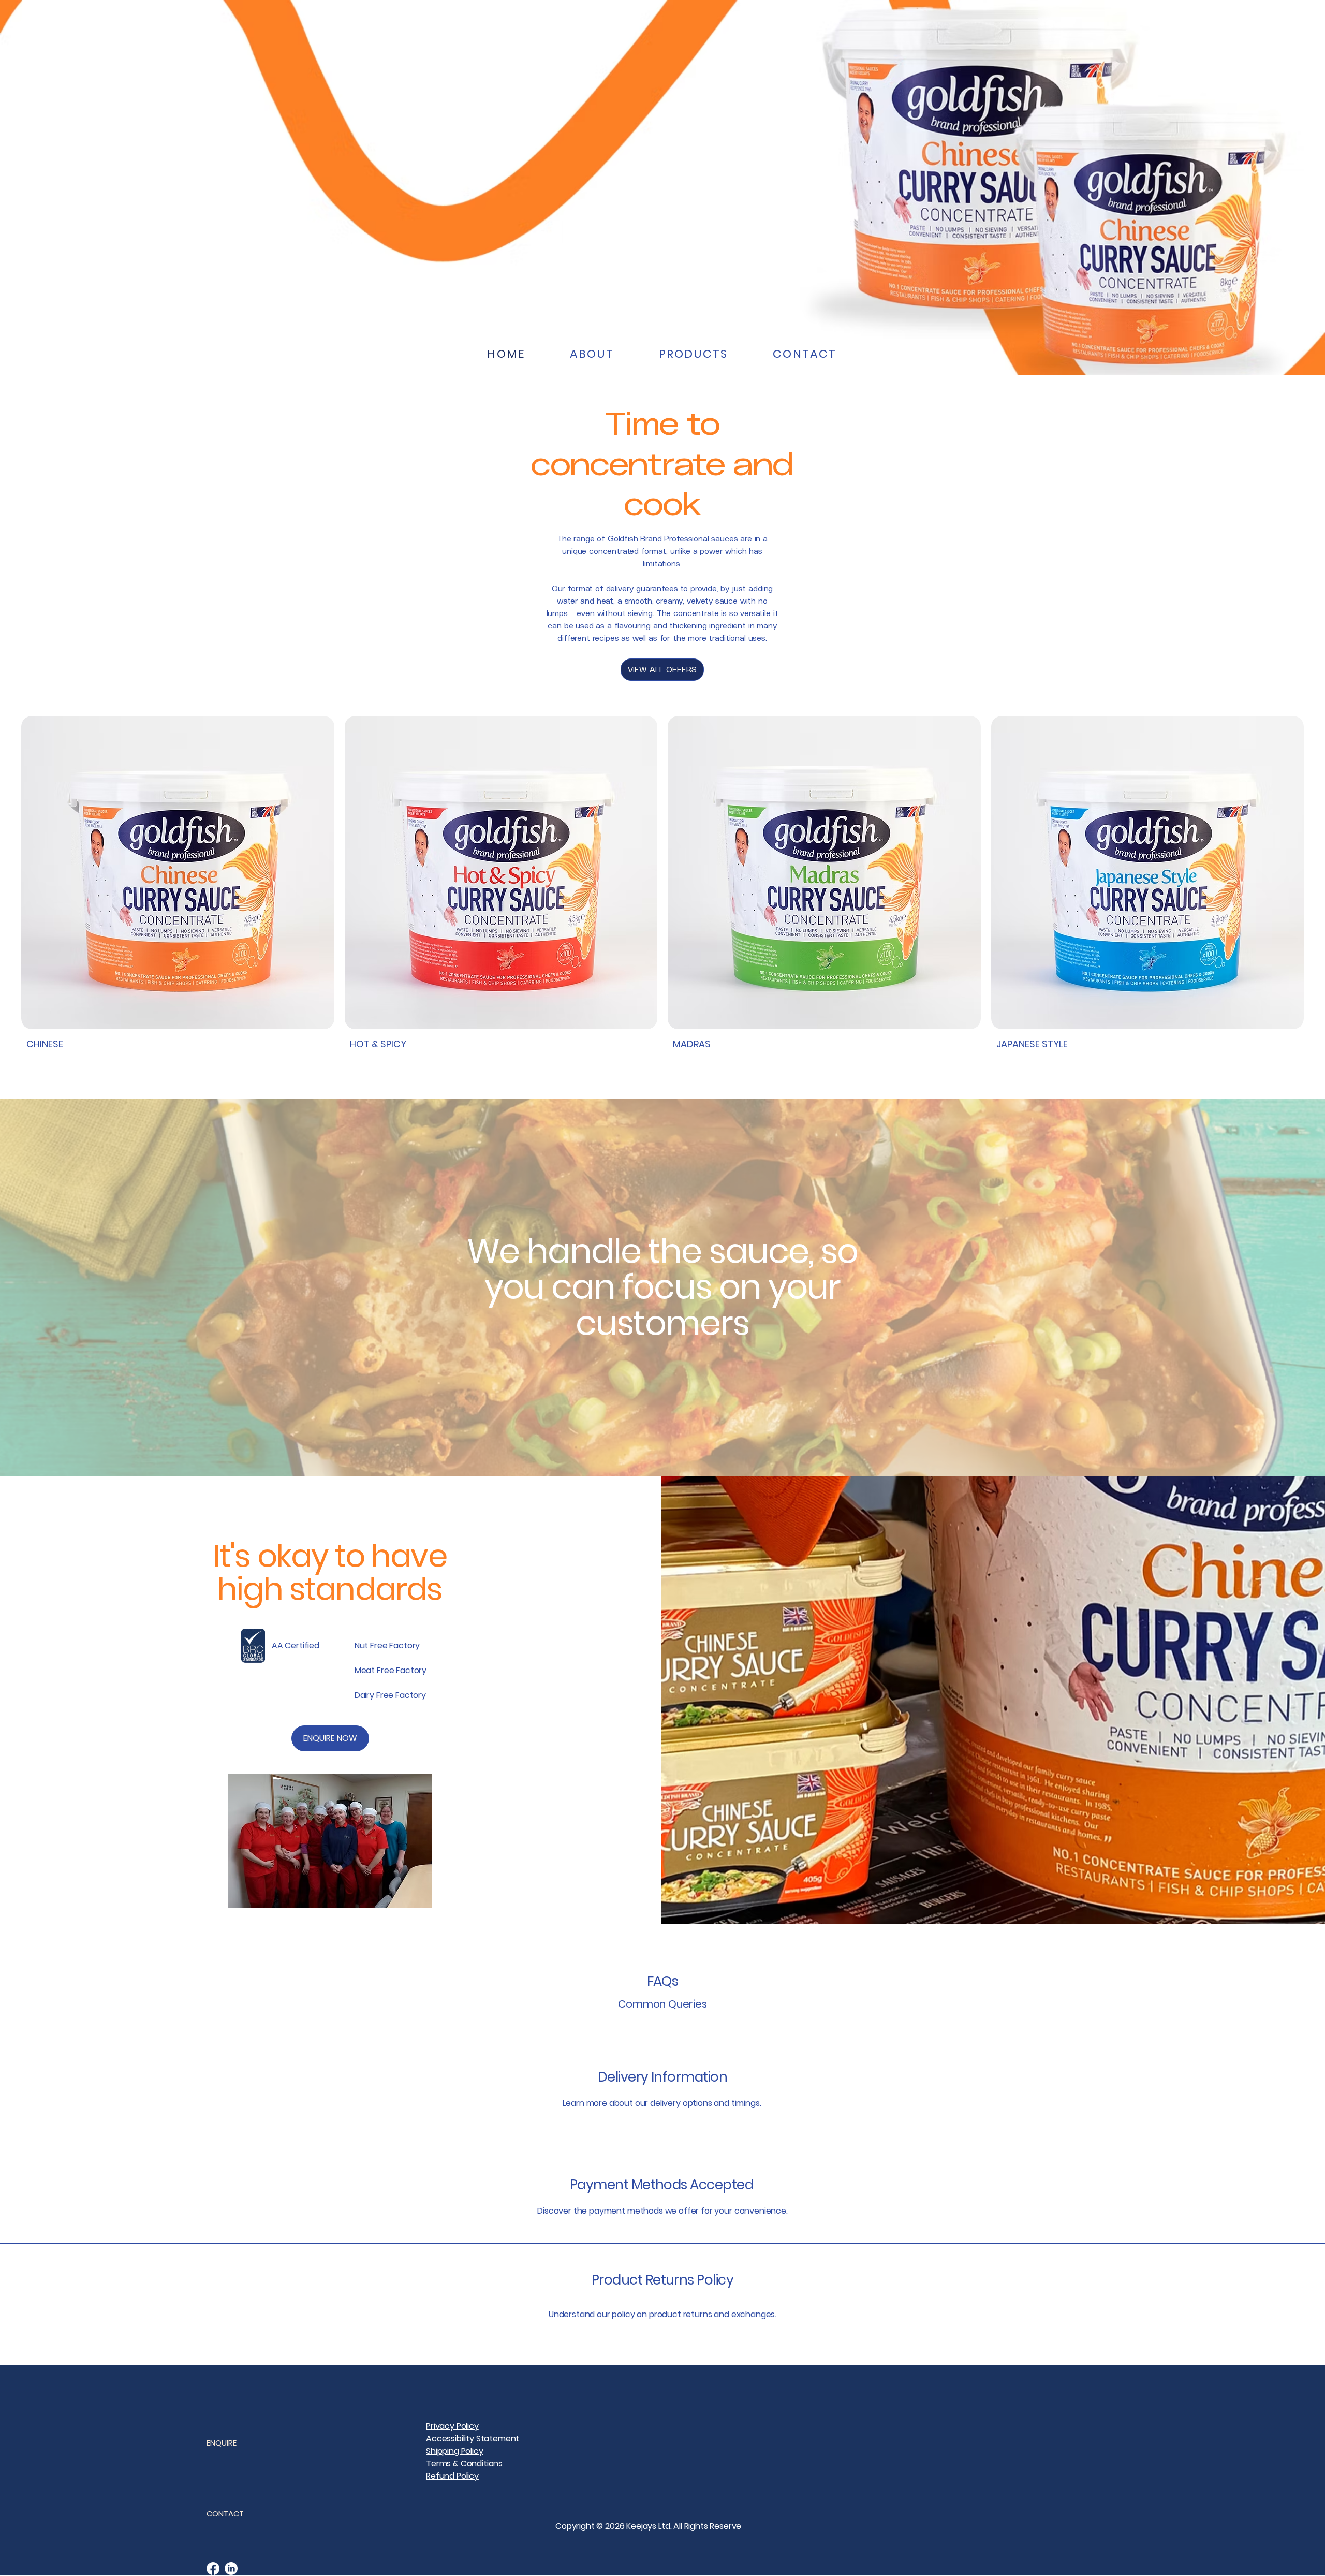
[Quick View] (178, 873)
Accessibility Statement (473, 2439)
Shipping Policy (455, 2451)
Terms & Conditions (464, 2463)
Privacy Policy (452, 2426)
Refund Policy (452, 2476)
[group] (662, 886)
